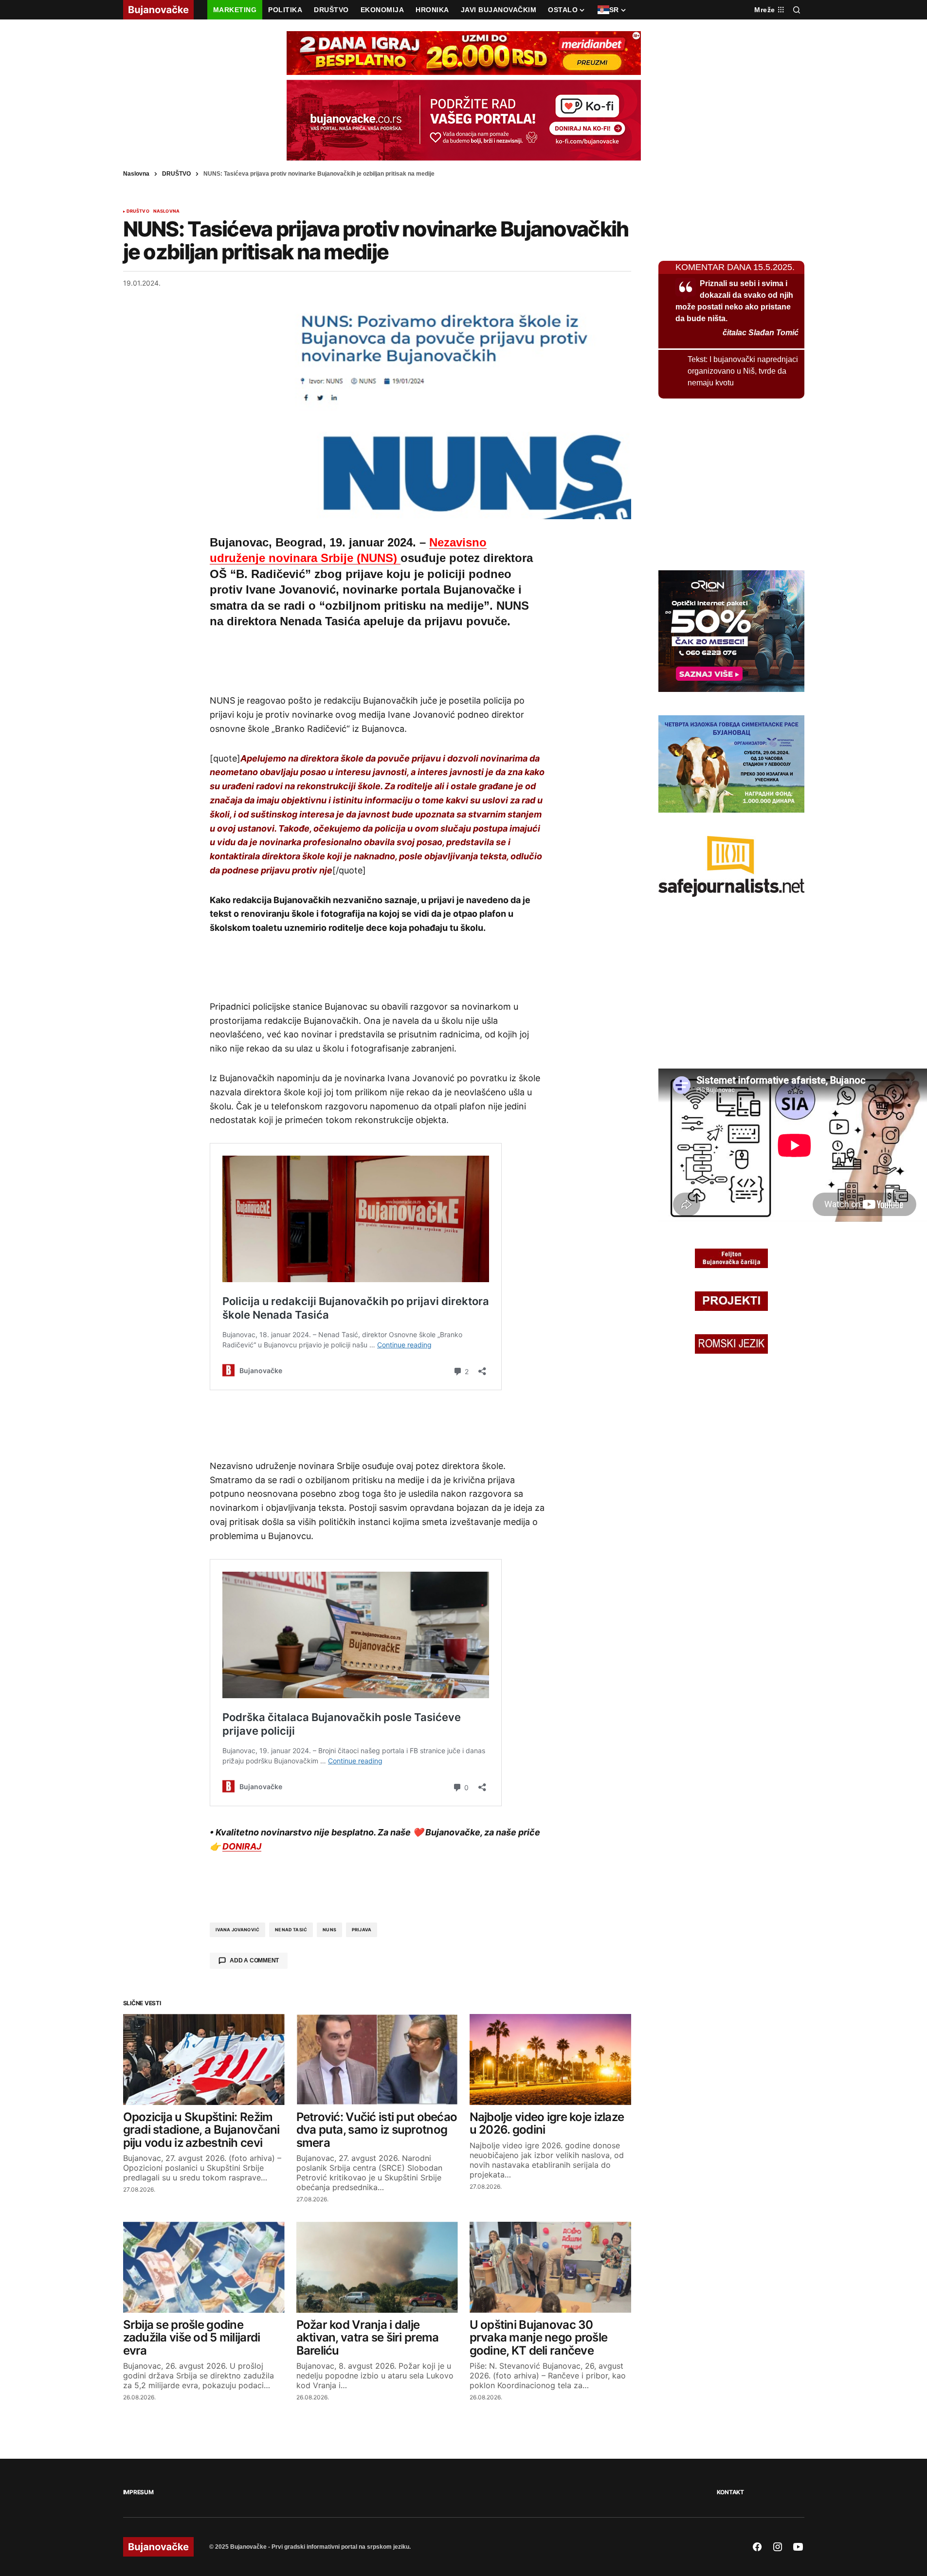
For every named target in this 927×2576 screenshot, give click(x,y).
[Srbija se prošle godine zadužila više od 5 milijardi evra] (204, 2267)
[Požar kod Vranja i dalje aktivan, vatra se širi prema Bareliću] (377, 2267)
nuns (329, 1930)
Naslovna (136, 174)
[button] (797, 10)
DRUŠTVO (176, 174)
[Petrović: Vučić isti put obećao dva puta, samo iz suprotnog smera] (377, 2059)
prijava (362, 1930)
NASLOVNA (166, 211)
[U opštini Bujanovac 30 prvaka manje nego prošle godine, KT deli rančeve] (550, 2267)
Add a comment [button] (254, 1960)
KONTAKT (730, 2492)
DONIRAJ (242, 1846)
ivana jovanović (238, 1930)
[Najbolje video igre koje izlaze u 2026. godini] (550, 2059)
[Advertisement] (377, 659)
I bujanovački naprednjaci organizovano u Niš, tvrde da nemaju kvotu (743, 371)
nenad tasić (291, 1930)
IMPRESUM (138, 2492)
